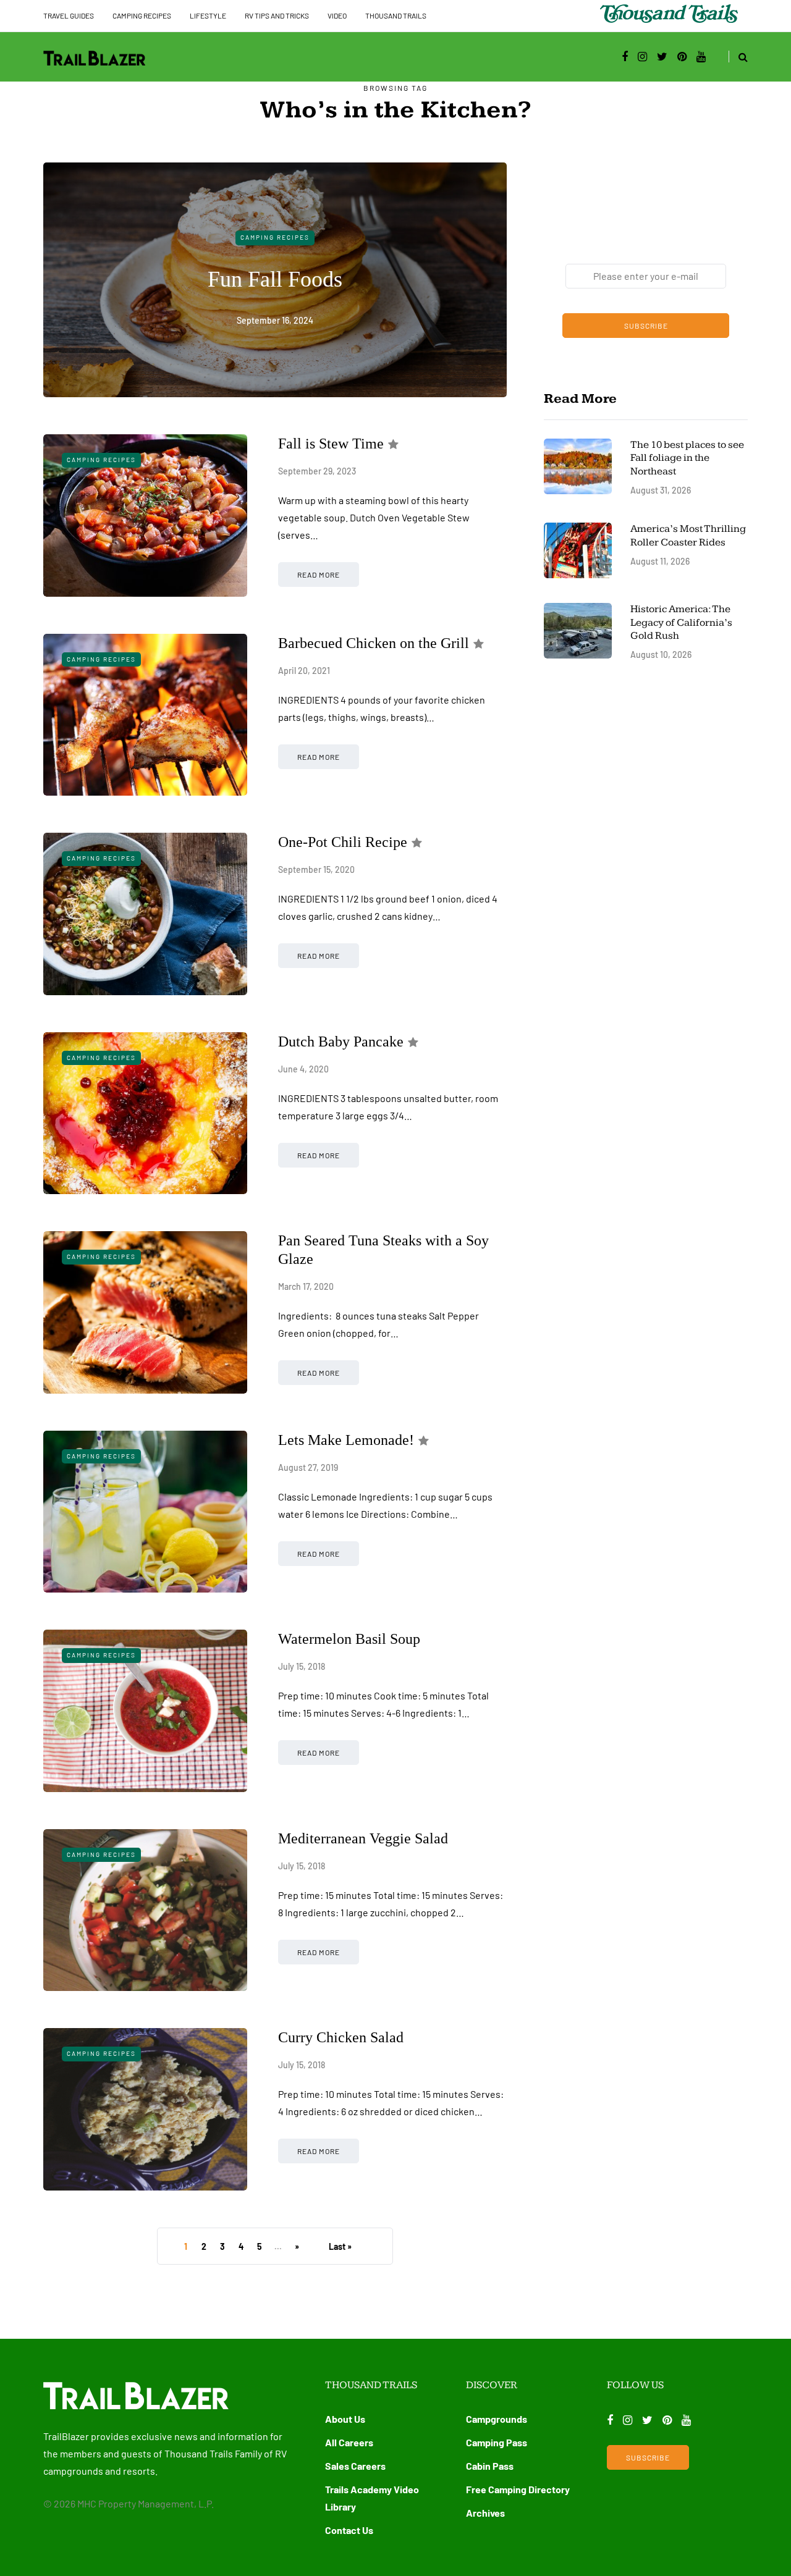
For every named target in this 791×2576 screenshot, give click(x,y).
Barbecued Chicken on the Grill (374, 643)
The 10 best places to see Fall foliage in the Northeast (687, 458)
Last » (340, 2246)
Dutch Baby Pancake (341, 1042)
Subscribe (646, 326)
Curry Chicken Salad (341, 2037)
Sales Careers (355, 2466)
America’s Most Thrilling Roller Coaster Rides (688, 535)
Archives (485, 2513)
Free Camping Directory (518, 2489)
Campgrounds (497, 2419)
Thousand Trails (396, 15)
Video (337, 15)
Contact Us (349, 2530)
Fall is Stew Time (331, 444)
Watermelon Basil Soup (349, 1639)
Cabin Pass (490, 2466)
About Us (345, 2419)
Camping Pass (497, 2442)
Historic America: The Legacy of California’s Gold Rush (681, 622)
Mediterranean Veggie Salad (363, 1838)
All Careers (349, 2442)
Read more (319, 575)
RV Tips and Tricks (277, 15)
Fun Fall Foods (275, 279)
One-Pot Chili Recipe (343, 842)
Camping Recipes (142, 15)
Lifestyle (208, 15)
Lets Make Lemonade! (346, 1440)
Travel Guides (69, 15)
